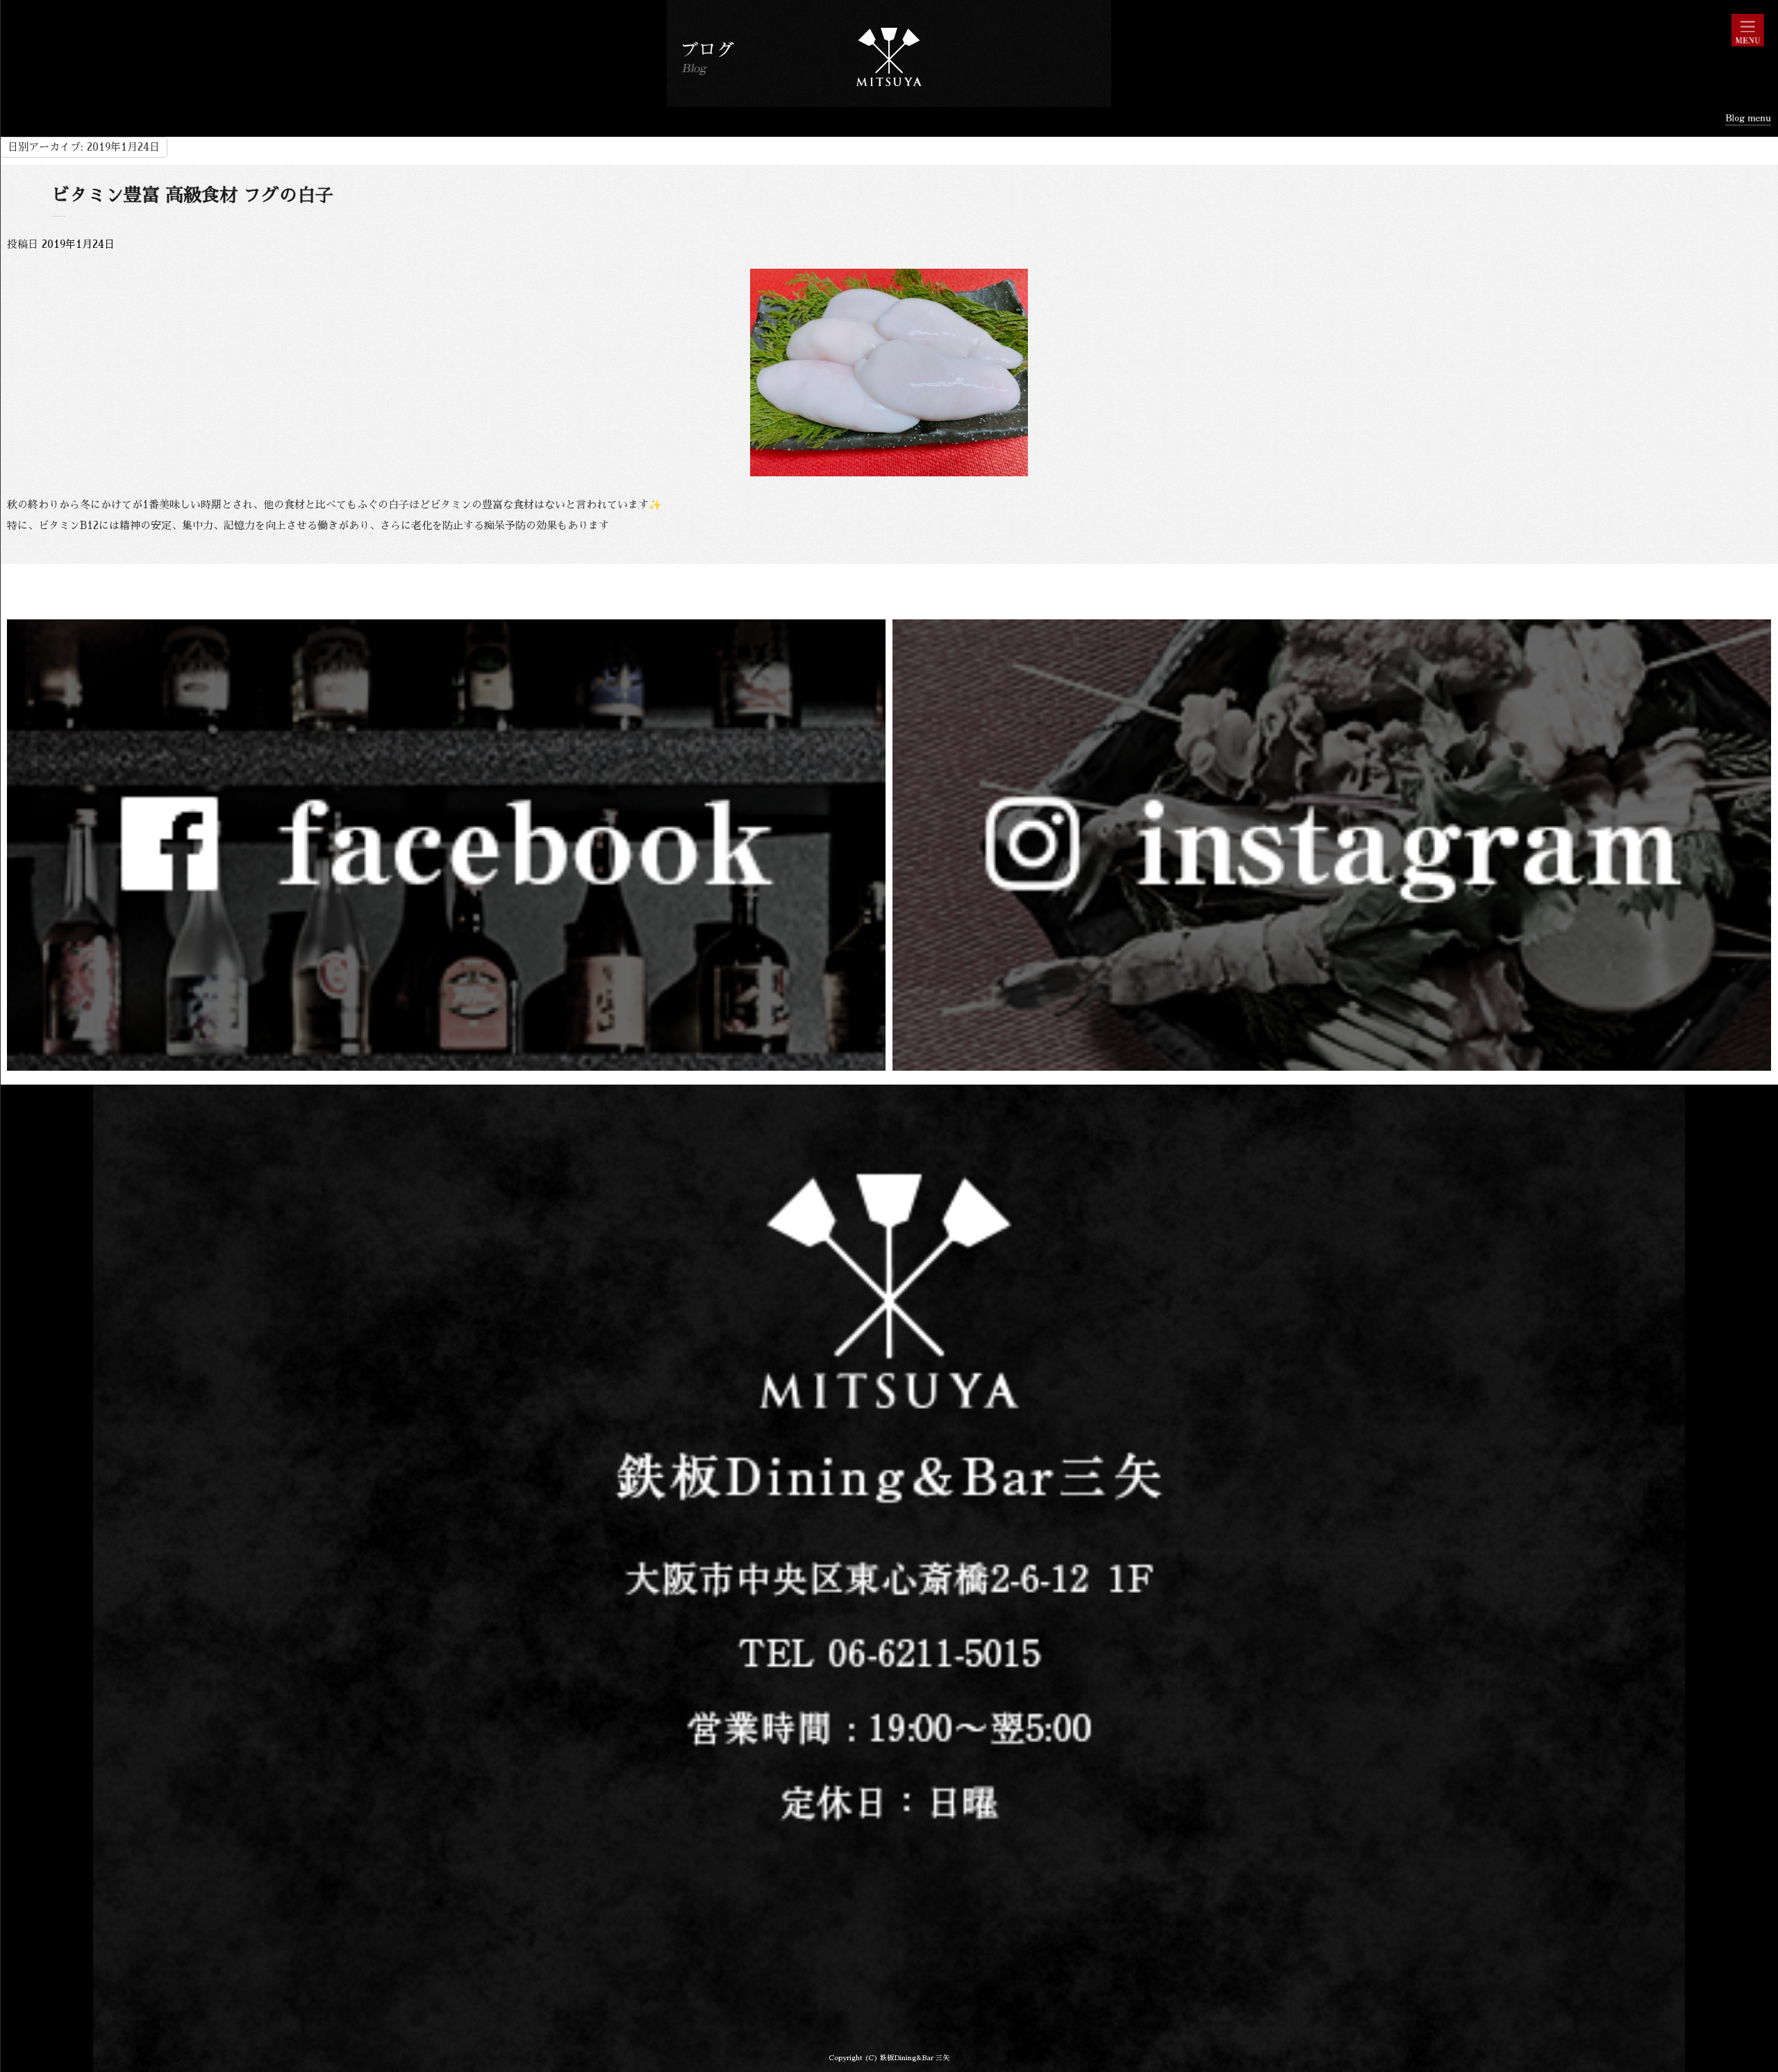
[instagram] (1332, 1063)
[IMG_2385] (889, 468)
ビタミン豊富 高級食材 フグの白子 (192, 195)
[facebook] (446, 1063)
